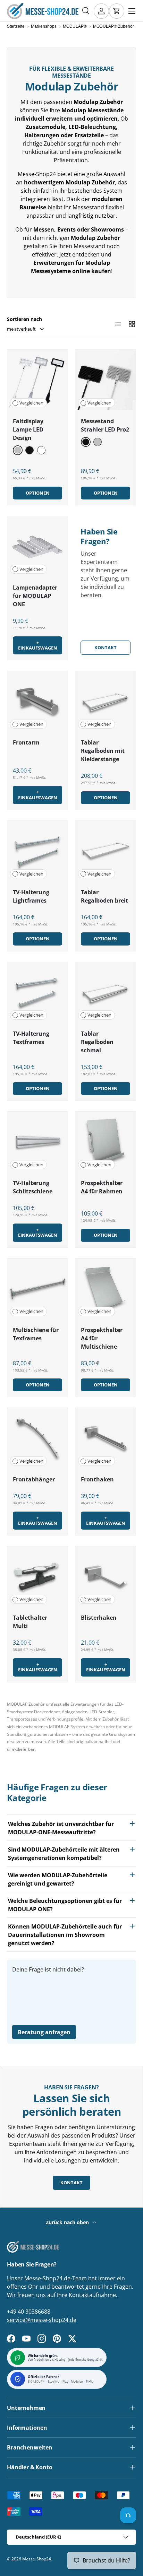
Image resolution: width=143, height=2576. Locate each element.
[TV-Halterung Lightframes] (37, 851)
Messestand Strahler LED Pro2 (105, 425)
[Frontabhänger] (37, 1438)
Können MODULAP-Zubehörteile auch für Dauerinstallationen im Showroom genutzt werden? (65, 1935)
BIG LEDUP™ (36, 2382)
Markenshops (44, 26)
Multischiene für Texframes (36, 1334)
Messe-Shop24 (37, 2559)
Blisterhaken (99, 1618)
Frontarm (26, 742)
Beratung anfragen (44, 2032)
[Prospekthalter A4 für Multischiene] (106, 1289)
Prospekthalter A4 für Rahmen (102, 1187)
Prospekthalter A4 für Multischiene (102, 1338)
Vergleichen (31, 403)
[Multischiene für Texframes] (37, 1289)
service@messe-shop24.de (42, 2320)
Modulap (77, 2382)
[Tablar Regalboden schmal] (106, 992)
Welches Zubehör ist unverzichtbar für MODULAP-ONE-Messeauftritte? (61, 1828)
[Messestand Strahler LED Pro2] (106, 380)
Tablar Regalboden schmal (97, 1042)
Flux (65, 2382)
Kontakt (106, 647)
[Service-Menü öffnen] (128, 2515)
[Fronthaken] (106, 1438)
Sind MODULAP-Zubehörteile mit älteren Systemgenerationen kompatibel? (64, 1854)
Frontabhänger (34, 1479)
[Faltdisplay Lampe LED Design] (37, 380)
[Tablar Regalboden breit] (106, 851)
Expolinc (54, 2382)
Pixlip (90, 2382)
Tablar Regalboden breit (104, 896)
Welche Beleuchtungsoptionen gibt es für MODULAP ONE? (65, 1905)
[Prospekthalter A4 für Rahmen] (106, 1142)
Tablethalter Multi (30, 1622)
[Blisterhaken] (106, 1576)
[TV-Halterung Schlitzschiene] (37, 1142)
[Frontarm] (37, 701)
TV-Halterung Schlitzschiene (33, 1187)
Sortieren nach (24, 319)
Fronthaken (97, 1479)
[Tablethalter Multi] (37, 1576)
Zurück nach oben (68, 2222)
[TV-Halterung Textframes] (37, 992)
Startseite (16, 26)
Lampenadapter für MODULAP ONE (35, 596)
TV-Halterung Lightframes (31, 896)
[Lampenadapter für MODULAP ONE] (37, 546)
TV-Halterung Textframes (31, 1038)
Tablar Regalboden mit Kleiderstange (103, 751)
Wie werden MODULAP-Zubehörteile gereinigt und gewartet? (58, 1879)
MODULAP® (75, 26)
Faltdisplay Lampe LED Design (28, 429)
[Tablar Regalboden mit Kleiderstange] (106, 701)
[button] (117, 11)
